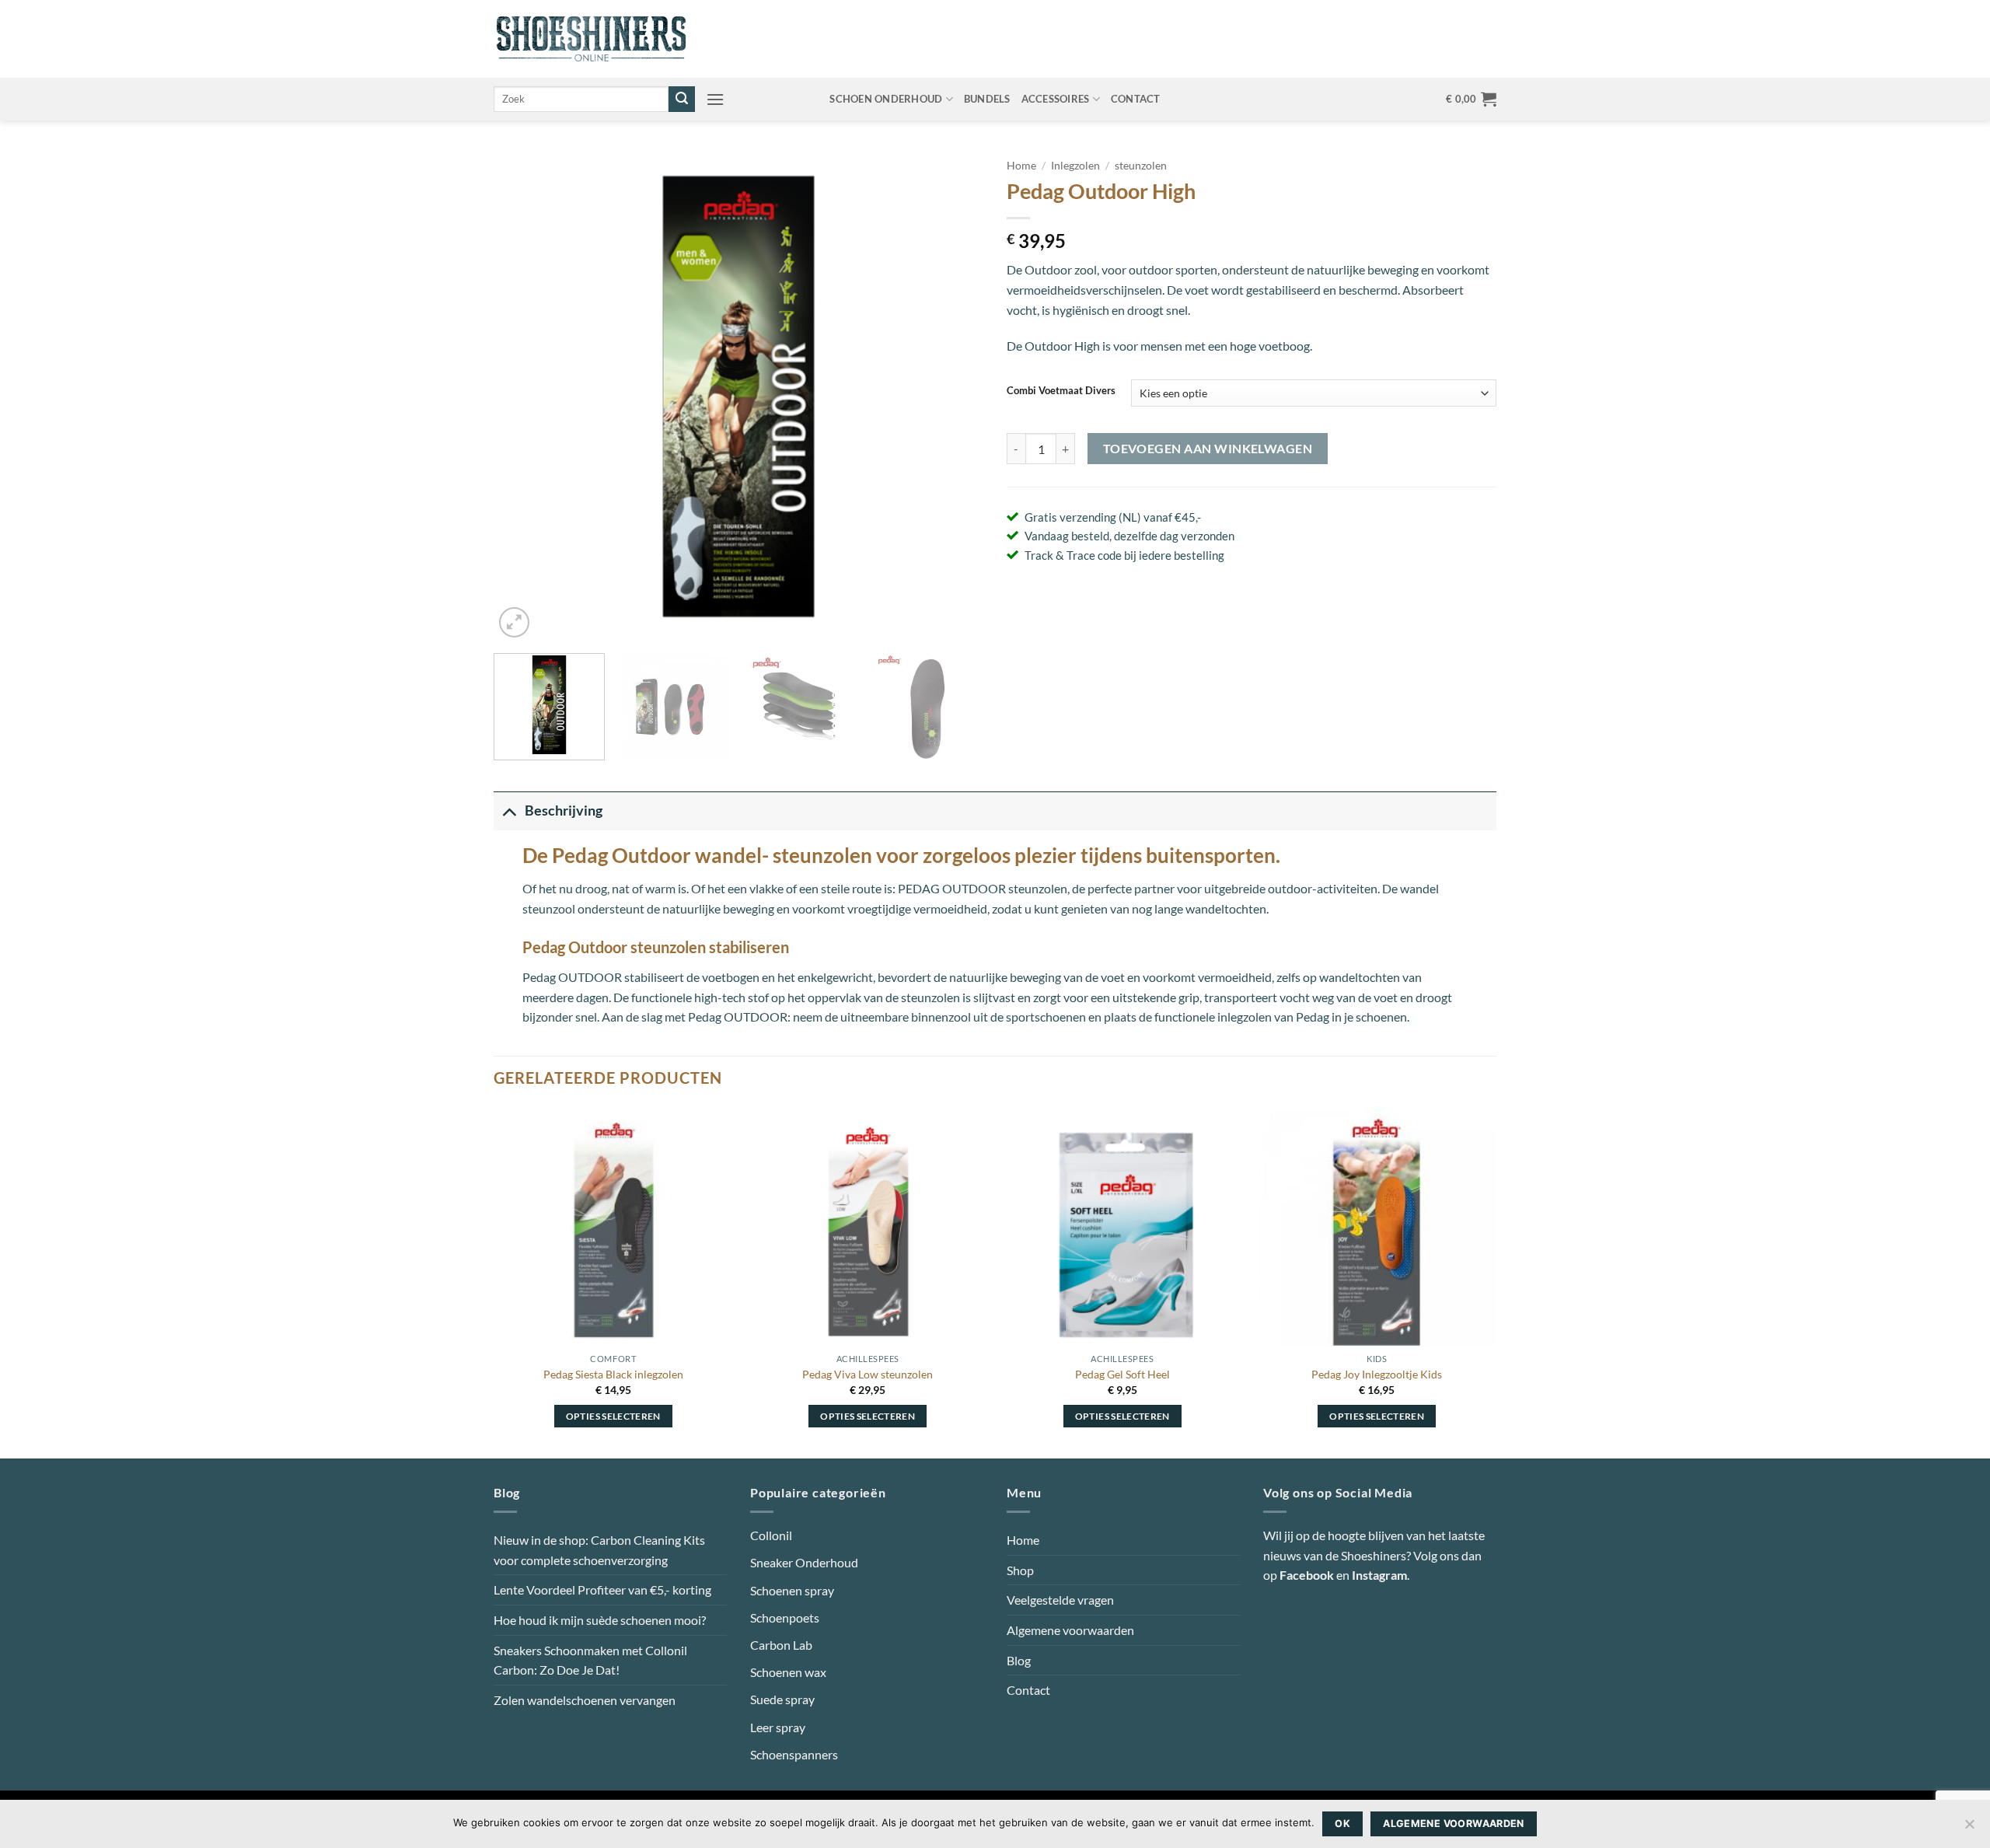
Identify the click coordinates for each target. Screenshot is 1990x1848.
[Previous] (523, 396)
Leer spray (778, 1727)
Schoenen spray (792, 1590)
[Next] (954, 396)
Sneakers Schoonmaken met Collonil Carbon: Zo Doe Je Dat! (590, 1660)
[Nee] (1969, 1829)
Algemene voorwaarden (1070, 1630)
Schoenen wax (788, 1672)
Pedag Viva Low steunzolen (868, 1374)
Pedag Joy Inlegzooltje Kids (1377, 1374)
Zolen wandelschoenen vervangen (585, 1700)
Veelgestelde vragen (1060, 1600)
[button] (715, 99)
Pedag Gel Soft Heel (1122, 1374)
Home (1021, 166)
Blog (1019, 1660)
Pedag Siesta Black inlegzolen (613, 1374)
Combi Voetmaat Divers (1061, 391)
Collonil (771, 1535)
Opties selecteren (613, 1416)
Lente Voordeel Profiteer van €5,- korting (602, 1589)
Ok (1342, 1824)
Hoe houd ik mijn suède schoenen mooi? (600, 1620)
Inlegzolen (1075, 166)
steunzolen (1141, 166)
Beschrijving (564, 810)
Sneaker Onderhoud (804, 1562)
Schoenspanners (794, 1754)
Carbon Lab (781, 1645)
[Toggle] (509, 810)
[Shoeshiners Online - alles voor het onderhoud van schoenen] (591, 39)
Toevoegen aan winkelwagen (1208, 449)
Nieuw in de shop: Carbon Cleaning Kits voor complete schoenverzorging (599, 1550)
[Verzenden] (682, 100)
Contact (1136, 99)
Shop (1020, 1570)
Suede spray (782, 1699)
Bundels (987, 99)
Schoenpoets (785, 1617)
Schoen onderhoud (886, 99)
